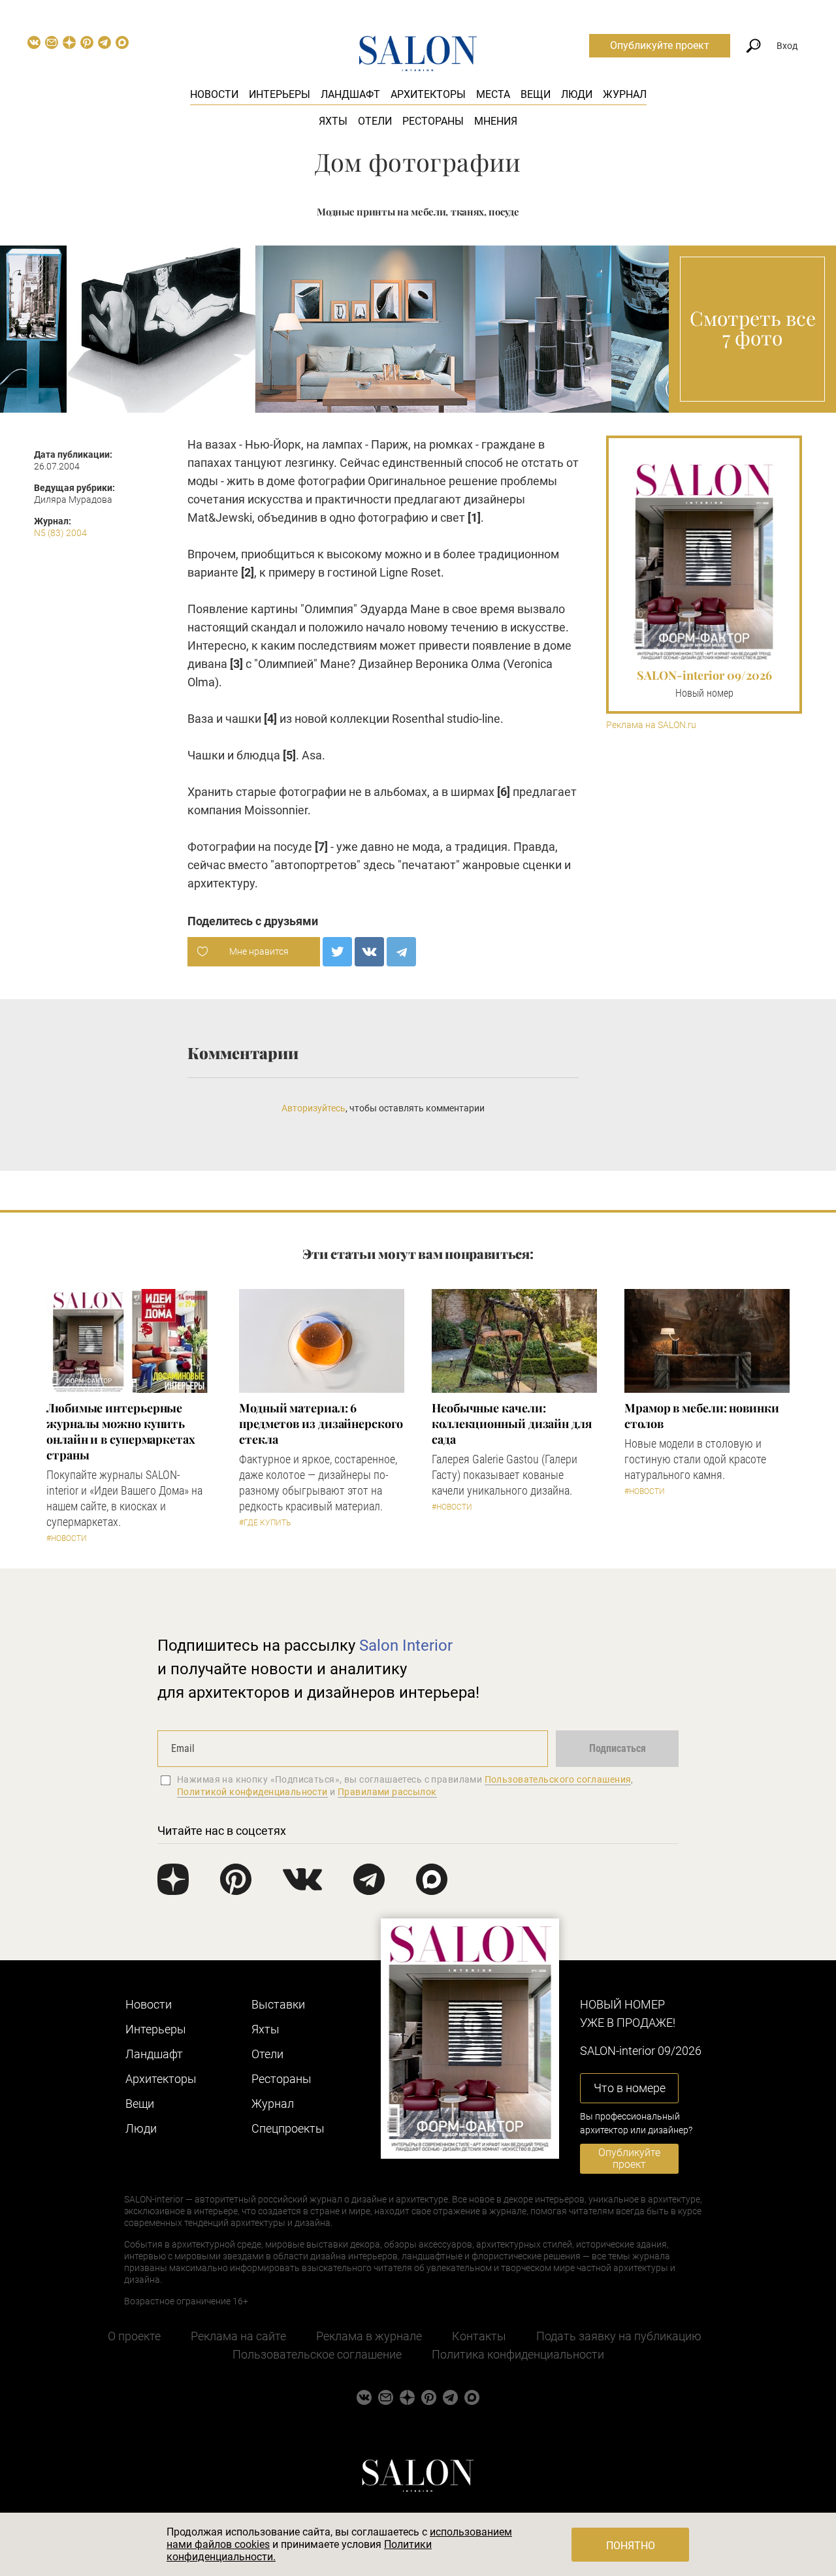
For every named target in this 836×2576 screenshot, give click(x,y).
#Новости (67, 1538)
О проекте (134, 2336)
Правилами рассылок (387, 1792)
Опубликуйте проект (660, 45)
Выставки (278, 2004)
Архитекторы (428, 94)
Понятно (631, 2546)
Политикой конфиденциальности (252, 1792)
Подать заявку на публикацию (619, 2336)
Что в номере (630, 2088)
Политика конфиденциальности (518, 2354)
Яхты (333, 121)
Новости (214, 94)
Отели (375, 121)
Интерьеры (280, 94)
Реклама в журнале (369, 2336)
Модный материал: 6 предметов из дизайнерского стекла (321, 1423)
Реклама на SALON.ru (651, 725)
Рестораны (433, 121)
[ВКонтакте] (369, 952)
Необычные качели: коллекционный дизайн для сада (512, 1423)
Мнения (496, 121)
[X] (337, 952)
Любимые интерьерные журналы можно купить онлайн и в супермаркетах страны (121, 1431)
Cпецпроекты (288, 2128)
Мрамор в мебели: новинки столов (702, 1416)
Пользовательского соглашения (558, 1779)
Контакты (479, 2336)
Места (493, 94)
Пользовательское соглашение (317, 2354)
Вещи (536, 94)
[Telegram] (401, 952)
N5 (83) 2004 (60, 533)
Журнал (625, 94)
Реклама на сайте (238, 2336)
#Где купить (265, 1523)
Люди (577, 94)
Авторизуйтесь (313, 1108)
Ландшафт (350, 94)
